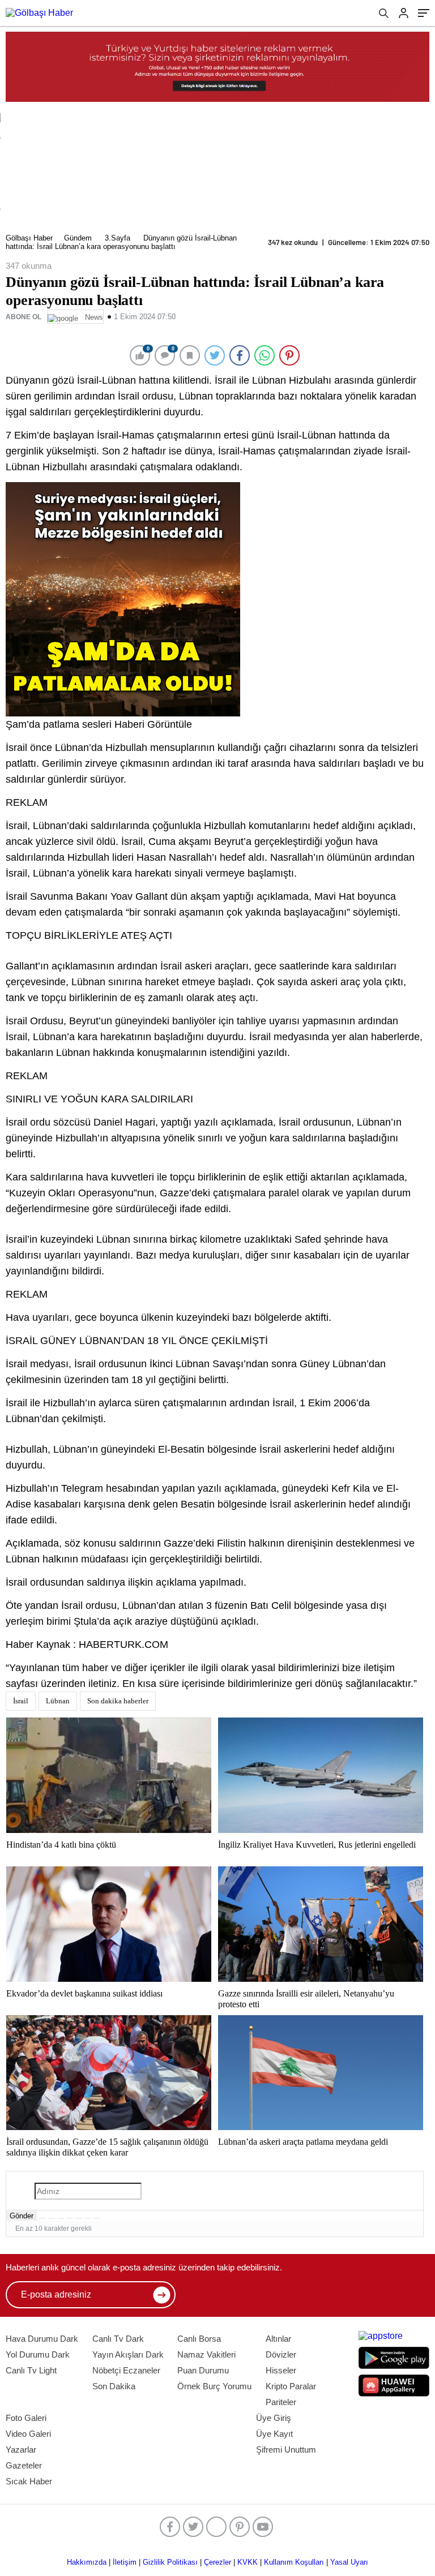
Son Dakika (114, 2386)
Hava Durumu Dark (42, 2339)
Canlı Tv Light (31, 2370)
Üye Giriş (274, 2418)
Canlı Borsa (199, 2339)
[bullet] (79, 2218)
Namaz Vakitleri (206, 2354)
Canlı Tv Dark (118, 2339)
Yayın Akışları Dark (128, 2354)
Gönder (22, 2216)
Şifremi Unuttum (286, 2450)
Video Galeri (28, 2434)
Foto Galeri (26, 2418)
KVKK (248, 2562)
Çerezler (217, 2562)
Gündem (78, 238)
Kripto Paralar (291, 2386)
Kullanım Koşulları (294, 2562)
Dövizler (281, 2354)
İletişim (125, 2562)
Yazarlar (21, 2450)
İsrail (21, 1701)
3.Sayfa (118, 238)
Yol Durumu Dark (38, 2354)
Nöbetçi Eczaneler (126, 2370)
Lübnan (58, 1701)
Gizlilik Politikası (170, 2562)
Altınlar (278, 2339)
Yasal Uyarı (349, 2562)
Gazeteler (24, 2465)
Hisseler (281, 2370)
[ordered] (70, 2218)
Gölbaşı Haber (29, 238)
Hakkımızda (87, 2562)
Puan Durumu (203, 2370)
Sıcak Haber (29, 2481)
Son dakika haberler (118, 1701)
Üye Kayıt (274, 2434)
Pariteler (281, 2402)
